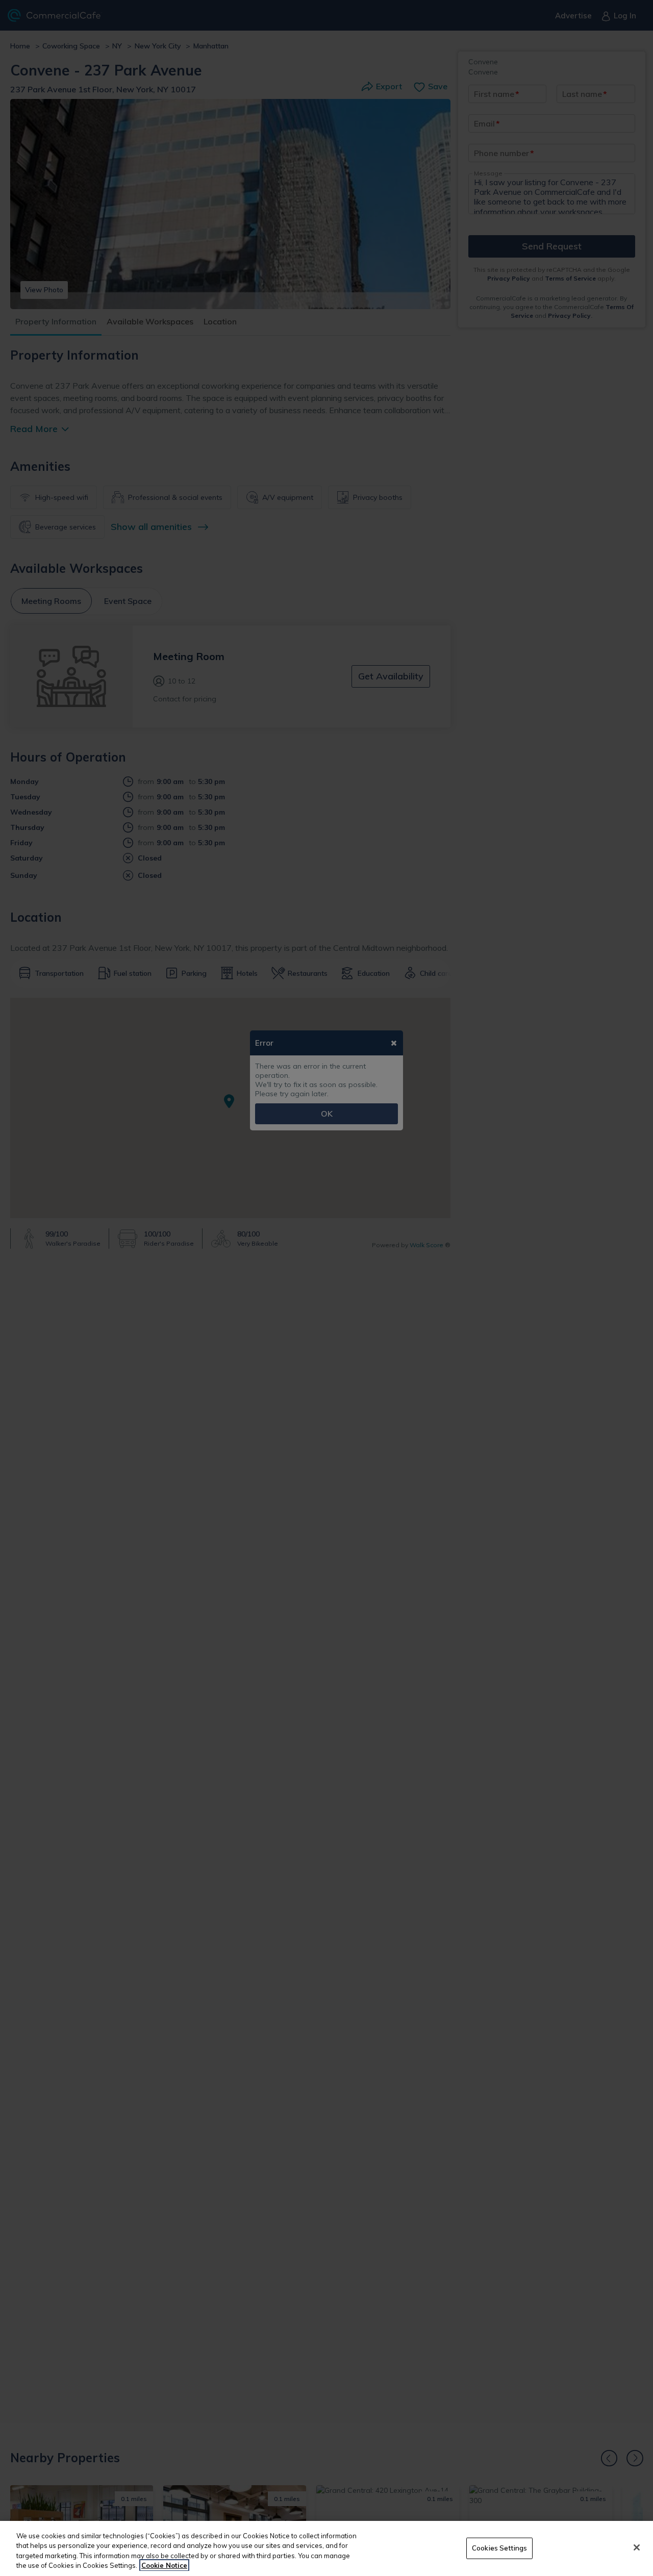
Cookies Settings (499, 2548)
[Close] (637, 2547)
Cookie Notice (164, 2565)
